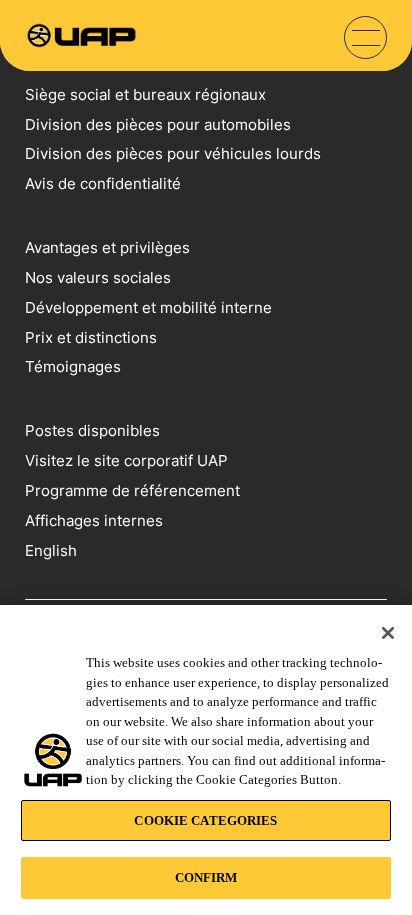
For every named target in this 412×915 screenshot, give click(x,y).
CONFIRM (206, 877)
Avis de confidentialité (103, 183)
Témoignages (73, 366)
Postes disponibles (92, 430)
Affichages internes (94, 520)
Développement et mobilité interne (148, 307)
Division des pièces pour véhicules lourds (173, 153)
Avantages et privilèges (107, 247)
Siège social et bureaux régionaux (145, 94)
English (51, 550)
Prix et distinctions (91, 337)
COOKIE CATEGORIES (205, 820)
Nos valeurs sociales (98, 277)
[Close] (388, 633)
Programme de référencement (132, 490)
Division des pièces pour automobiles (158, 124)
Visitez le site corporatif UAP (126, 460)
